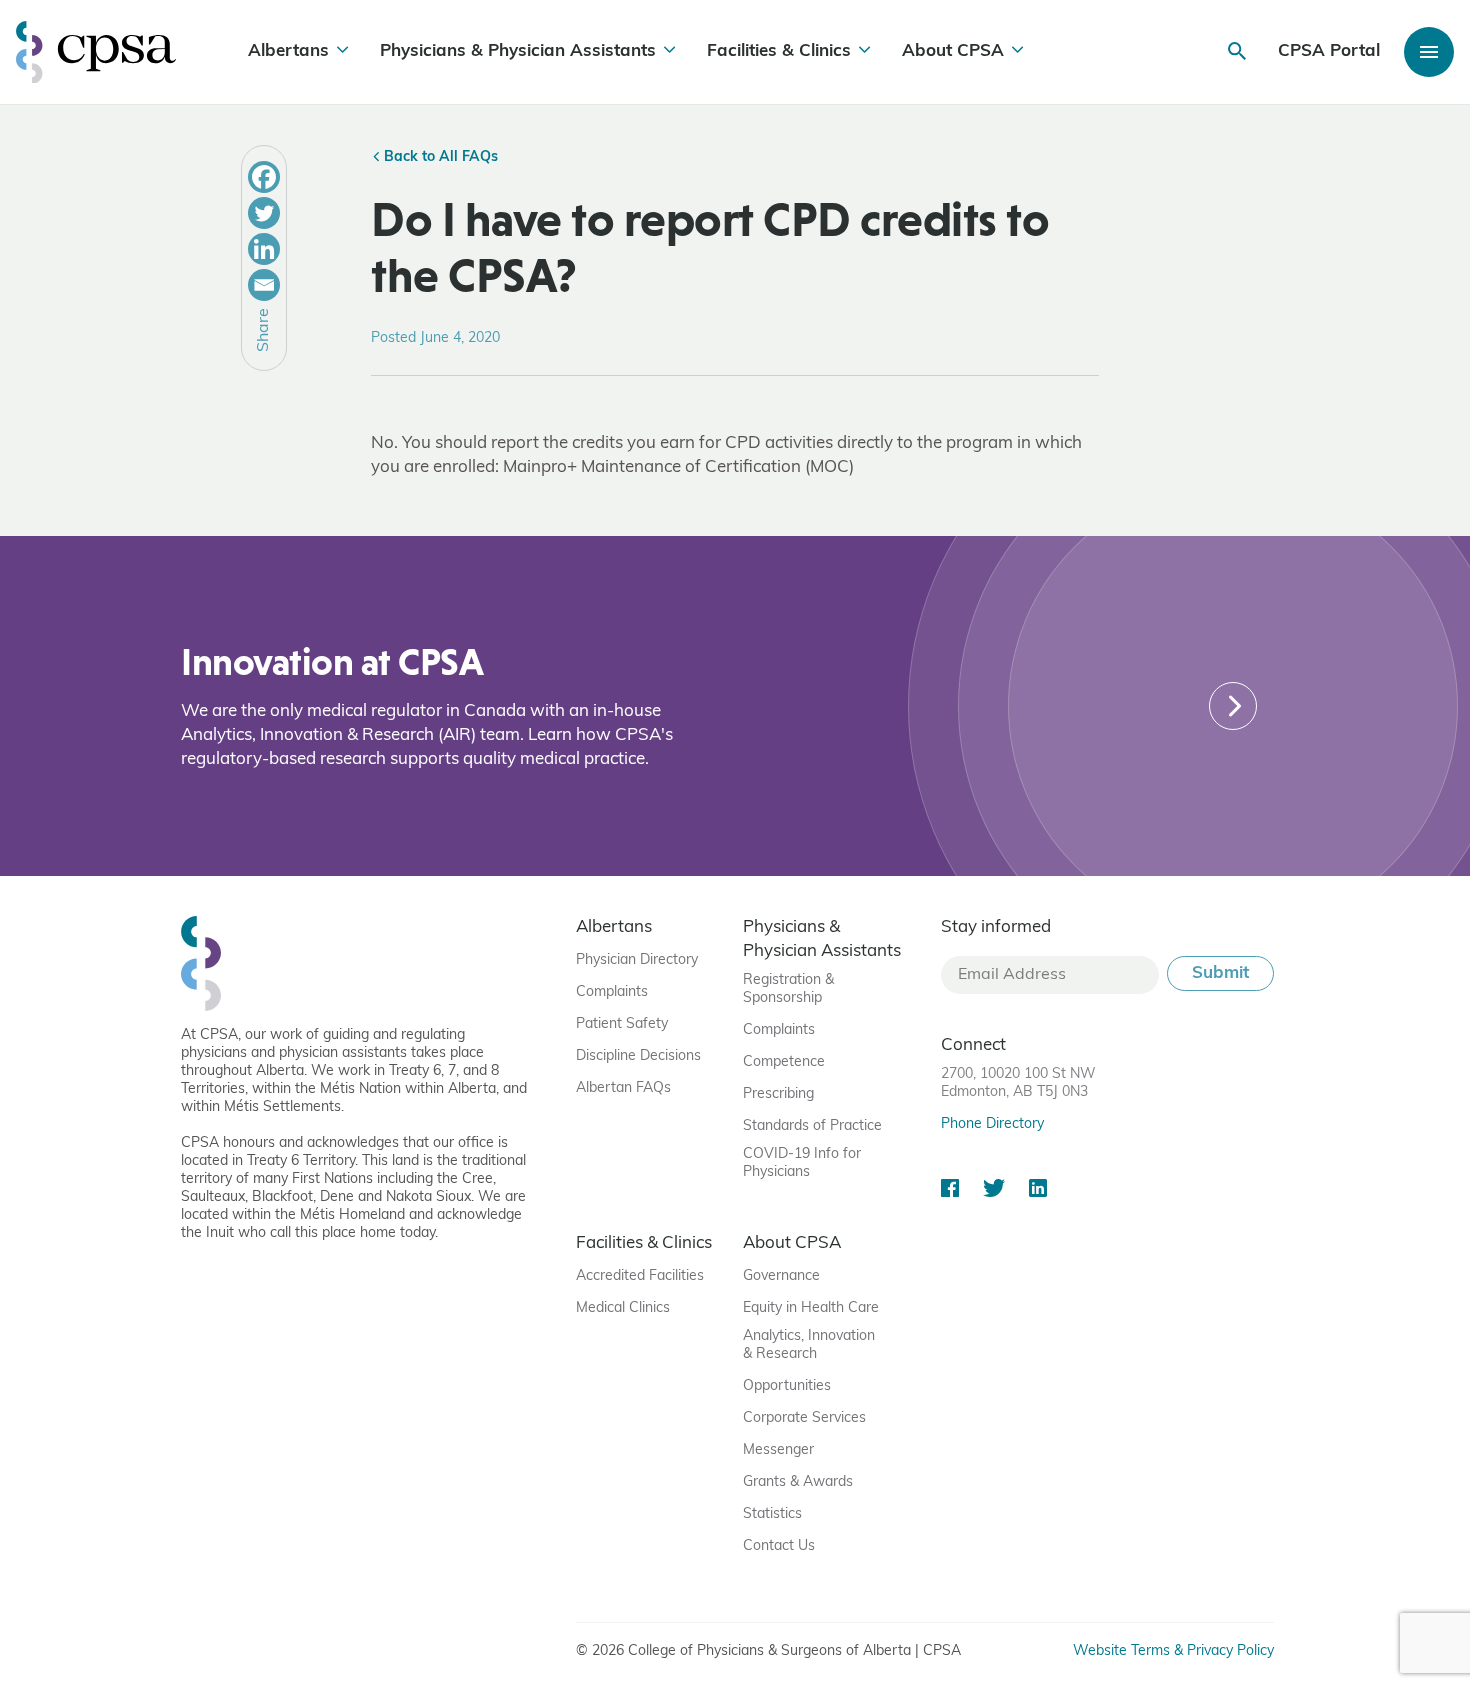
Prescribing (778, 1094)
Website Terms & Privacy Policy (1173, 1651)
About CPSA (953, 51)
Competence (784, 1062)
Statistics (772, 1514)
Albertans (288, 51)
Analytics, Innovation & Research (809, 1345)
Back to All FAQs (439, 157)
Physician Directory (637, 960)
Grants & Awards (798, 1482)
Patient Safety (622, 1024)
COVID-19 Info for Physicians (802, 1163)
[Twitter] (264, 213)
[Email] (264, 285)
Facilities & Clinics (779, 51)
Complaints (612, 992)
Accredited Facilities (640, 1276)
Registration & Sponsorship (788, 989)
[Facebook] (264, 177)
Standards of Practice (812, 1126)
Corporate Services (804, 1418)
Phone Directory (992, 1124)
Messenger (778, 1450)
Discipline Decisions (638, 1056)
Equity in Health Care (811, 1308)
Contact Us (779, 1546)
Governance (781, 1276)
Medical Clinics (623, 1308)
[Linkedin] (264, 249)
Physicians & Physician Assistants (518, 51)
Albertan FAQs (623, 1088)
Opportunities (787, 1386)
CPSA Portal (1329, 51)
